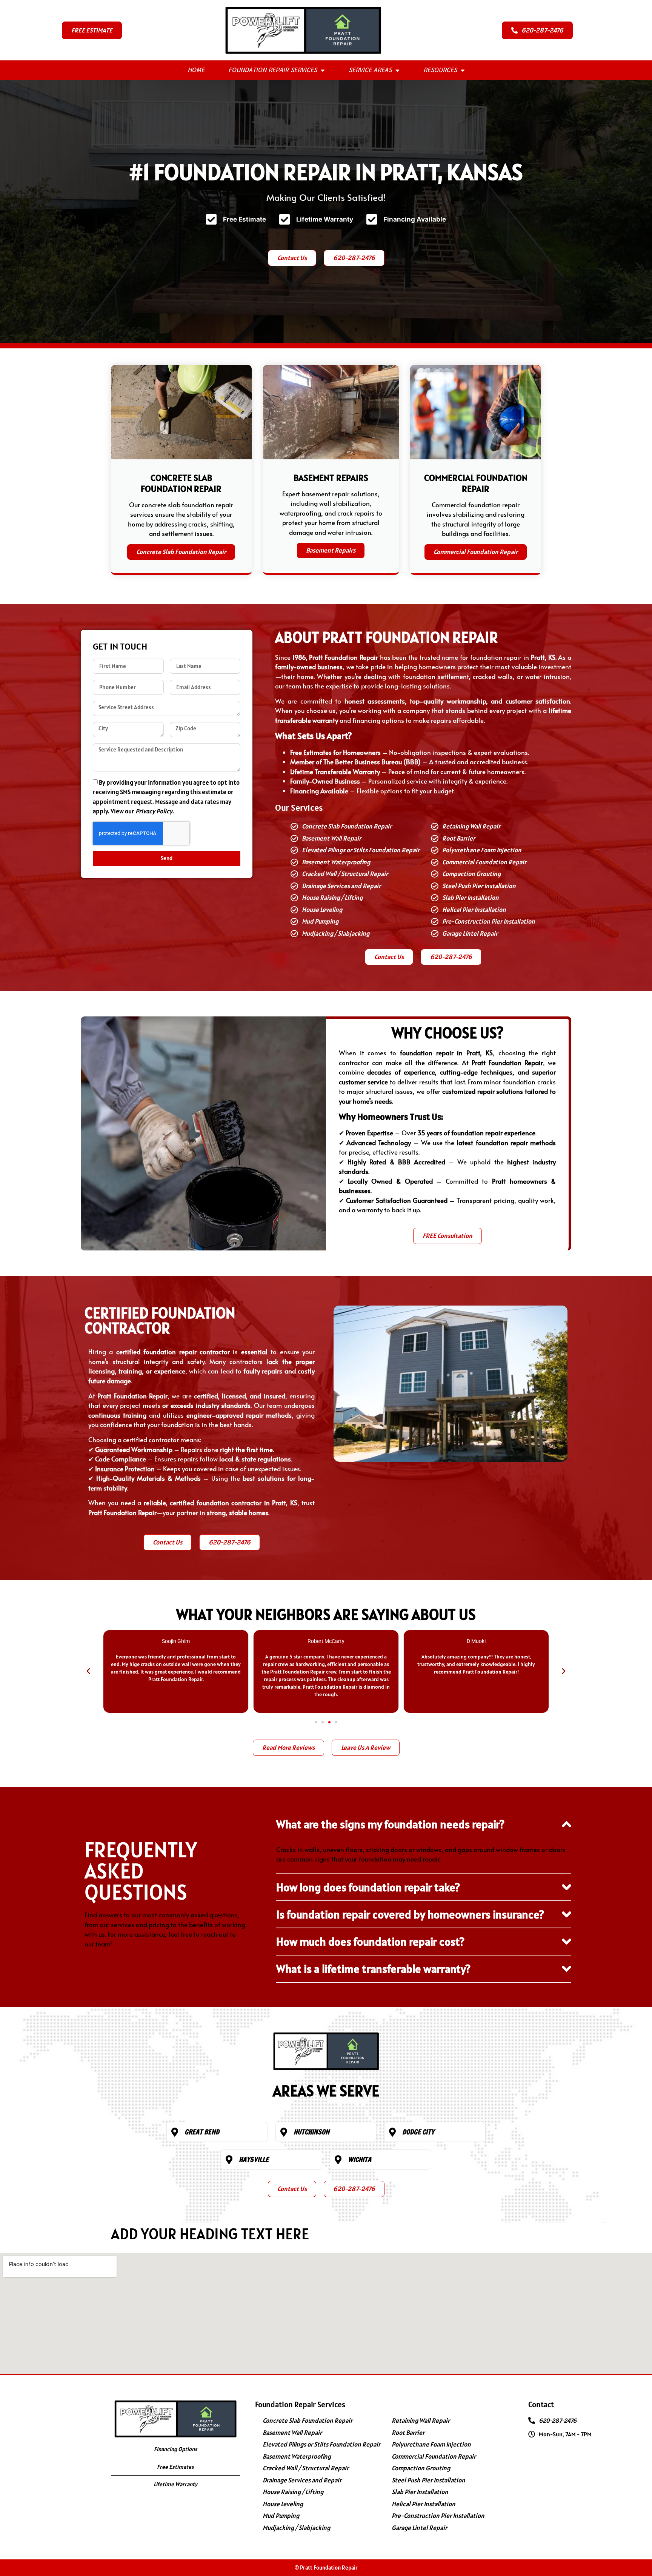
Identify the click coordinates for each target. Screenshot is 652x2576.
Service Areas (370, 70)
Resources (440, 70)
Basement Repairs (331, 550)
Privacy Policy (154, 811)
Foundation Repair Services (273, 70)
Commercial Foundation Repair (476, 552)
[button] (88, 1671)
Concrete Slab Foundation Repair (181, 552)
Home (196, 70)
